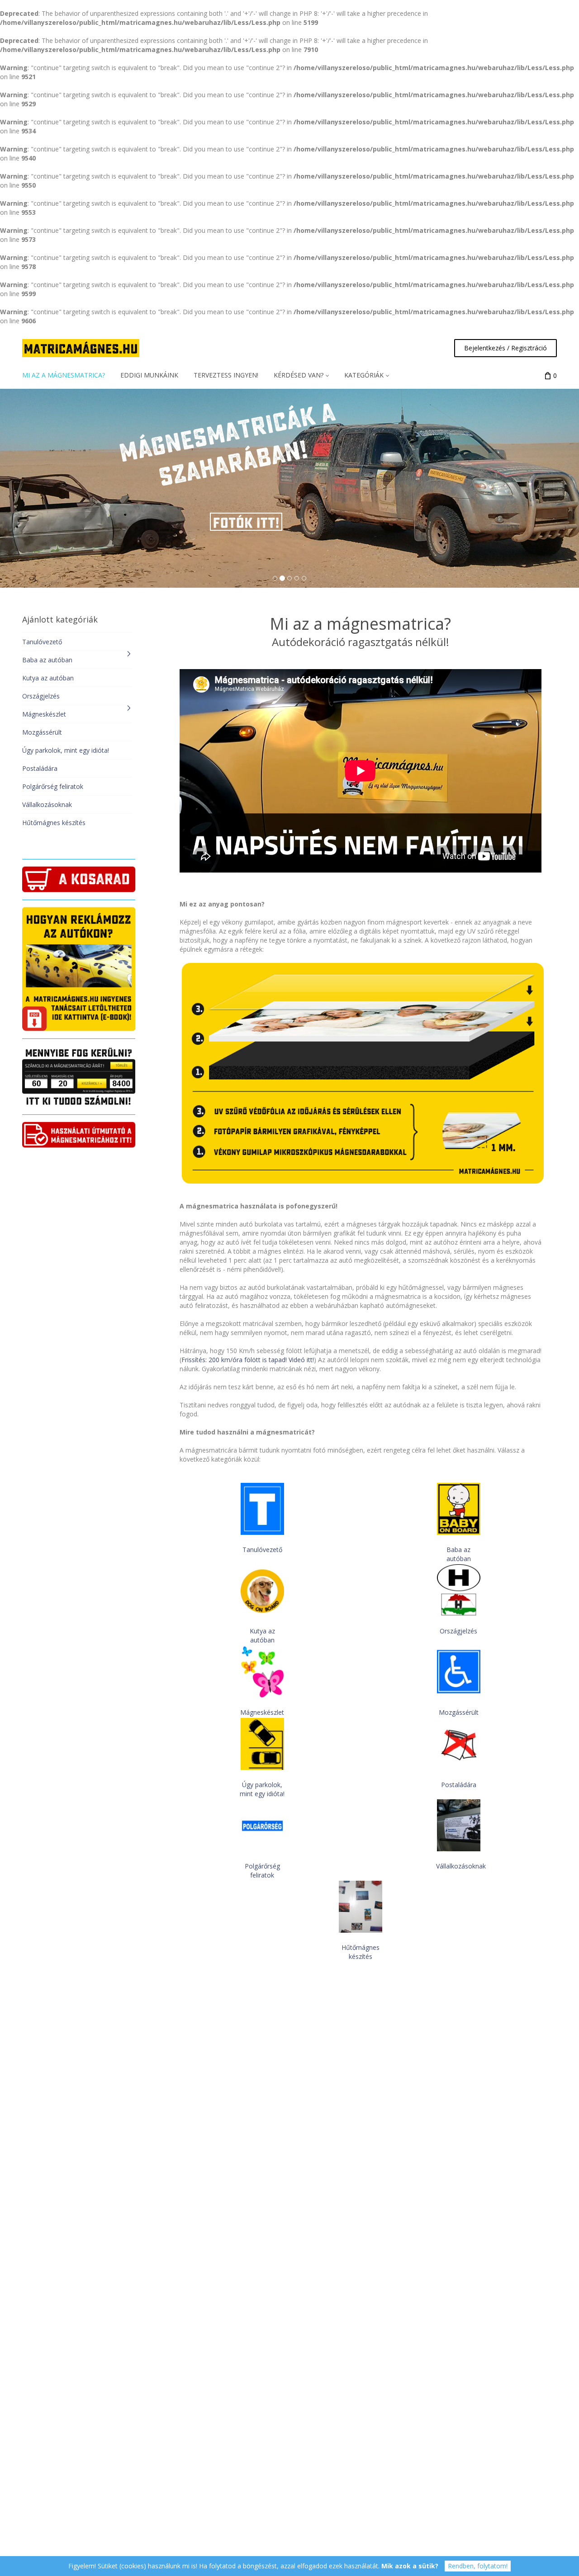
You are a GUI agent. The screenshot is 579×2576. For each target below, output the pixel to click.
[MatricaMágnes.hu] (81, 348)
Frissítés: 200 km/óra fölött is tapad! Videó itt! (248, 1360)
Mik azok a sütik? (410, 2566)
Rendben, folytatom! (478, 2566)
